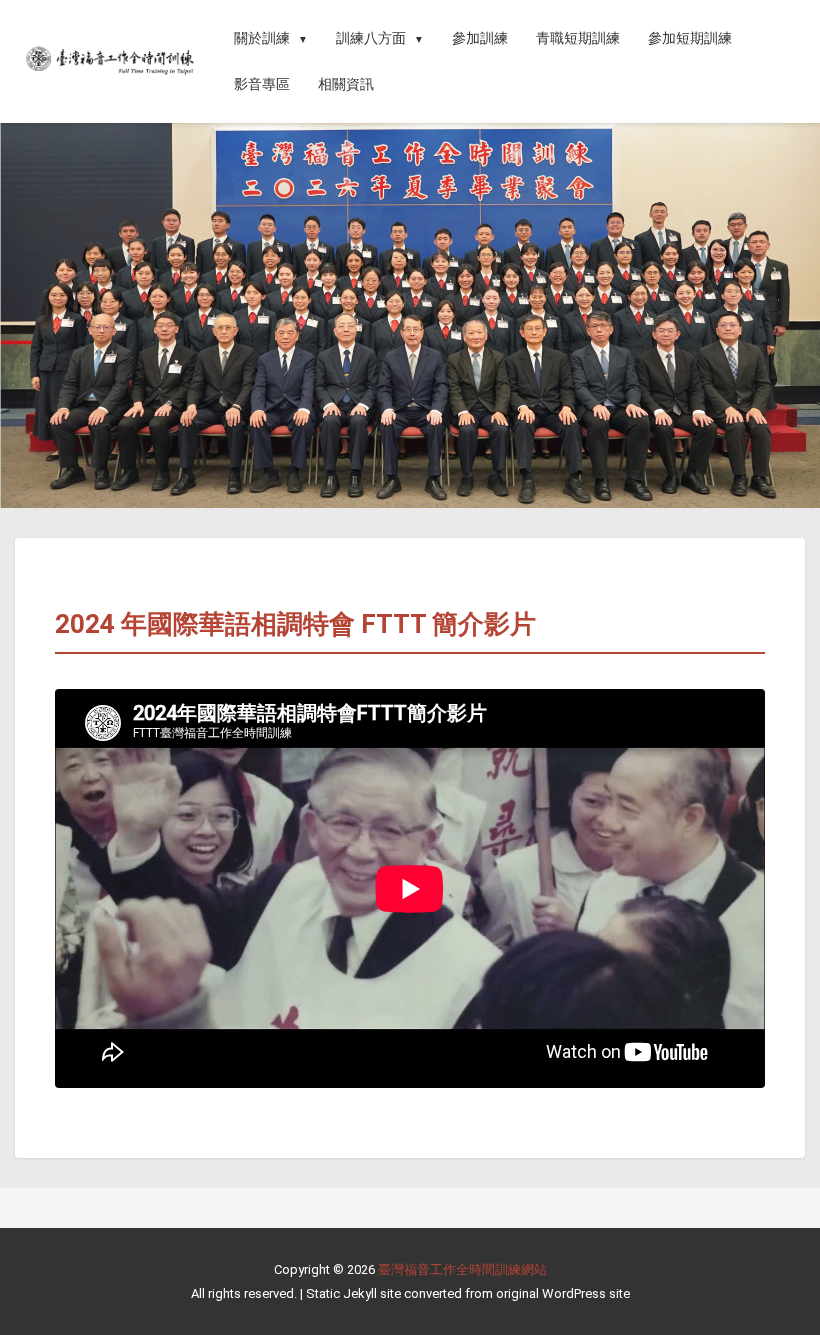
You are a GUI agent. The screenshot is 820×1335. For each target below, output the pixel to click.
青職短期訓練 (578, 38)
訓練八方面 (371, 38)
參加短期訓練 (690, 38)
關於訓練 (262, 38)
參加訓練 (480, 38)
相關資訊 (346, 84)
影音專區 (262, 84)
